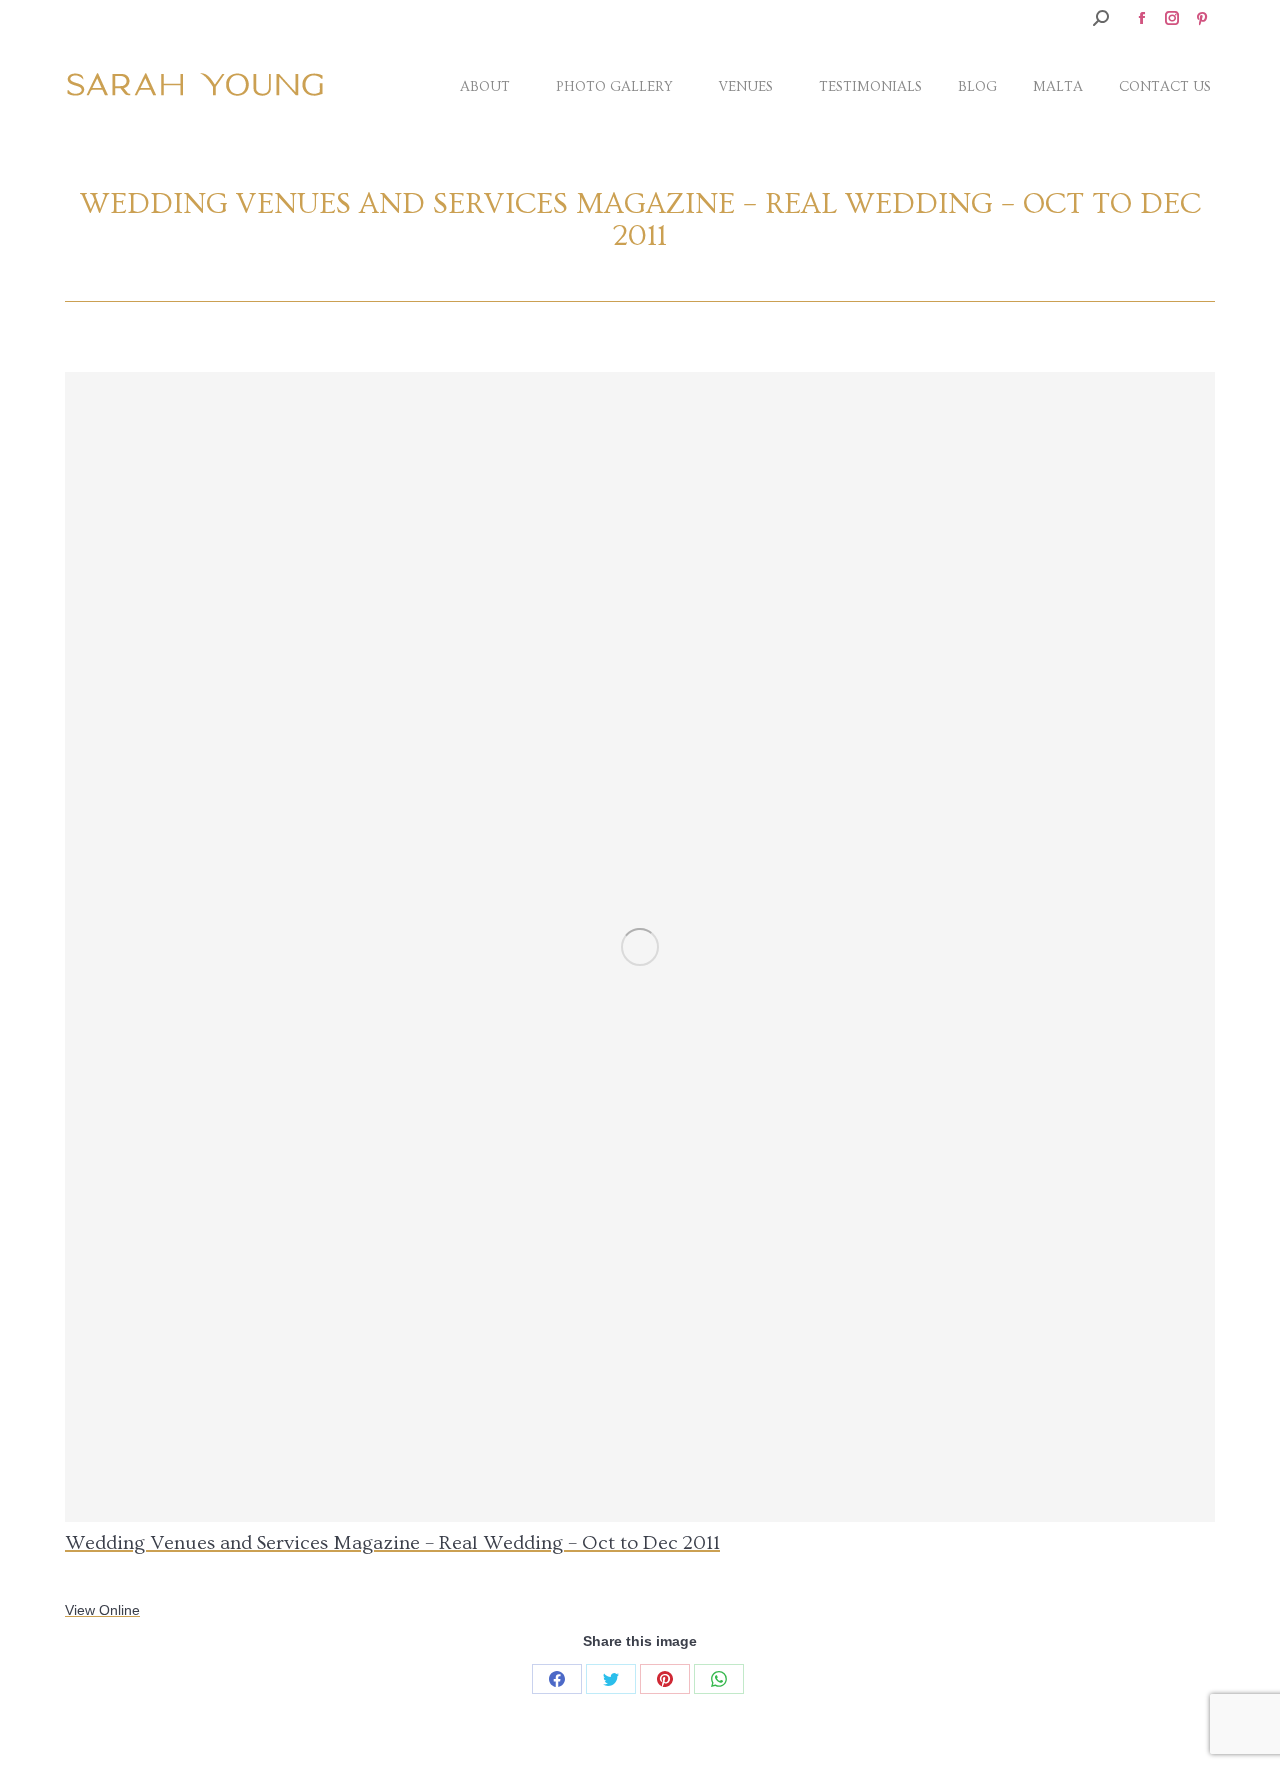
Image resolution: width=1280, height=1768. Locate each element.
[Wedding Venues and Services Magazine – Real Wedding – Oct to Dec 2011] (640, 947)
